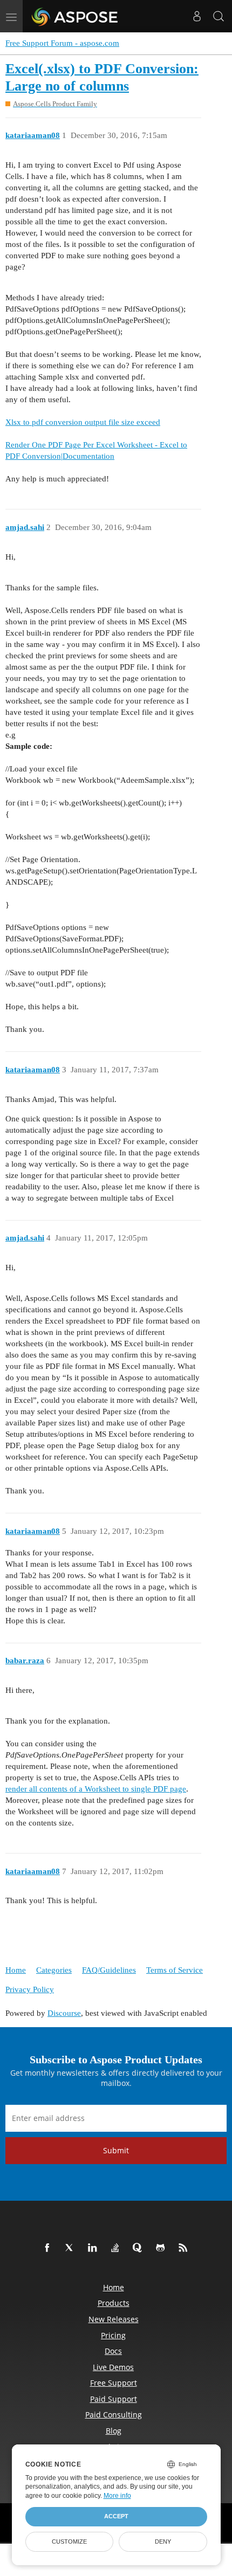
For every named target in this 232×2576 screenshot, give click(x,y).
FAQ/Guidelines (109, 1970)
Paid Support (114, 2399)
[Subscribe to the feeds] (185, 2248)
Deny (163, 2541)
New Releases (114, 2319)
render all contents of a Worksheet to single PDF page (96, 1789)
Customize (69, 2541)
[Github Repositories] (162, 2248)
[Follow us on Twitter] (72, 2248)
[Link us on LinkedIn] (94, 2248)
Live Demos (113, 2367)
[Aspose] (75, 16)
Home (16, 1970)
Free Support (114, 2383)
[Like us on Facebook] (49, 2248)
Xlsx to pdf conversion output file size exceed (83, 422)
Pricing (113, 2335)
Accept (116, 2516)
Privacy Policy (30, 1989)
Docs (113, 2351)
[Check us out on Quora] (140, 2248)
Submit (116, 2150)
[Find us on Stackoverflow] (117, 2248)
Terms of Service (175, 1970)
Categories (54, 1970)
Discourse (64, 2013)
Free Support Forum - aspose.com (62, 43)
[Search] (219, 16)
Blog (114, 2431)
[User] (197, 16)
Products (114, 2303)
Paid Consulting (114, 2415)
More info (117, 2496)
